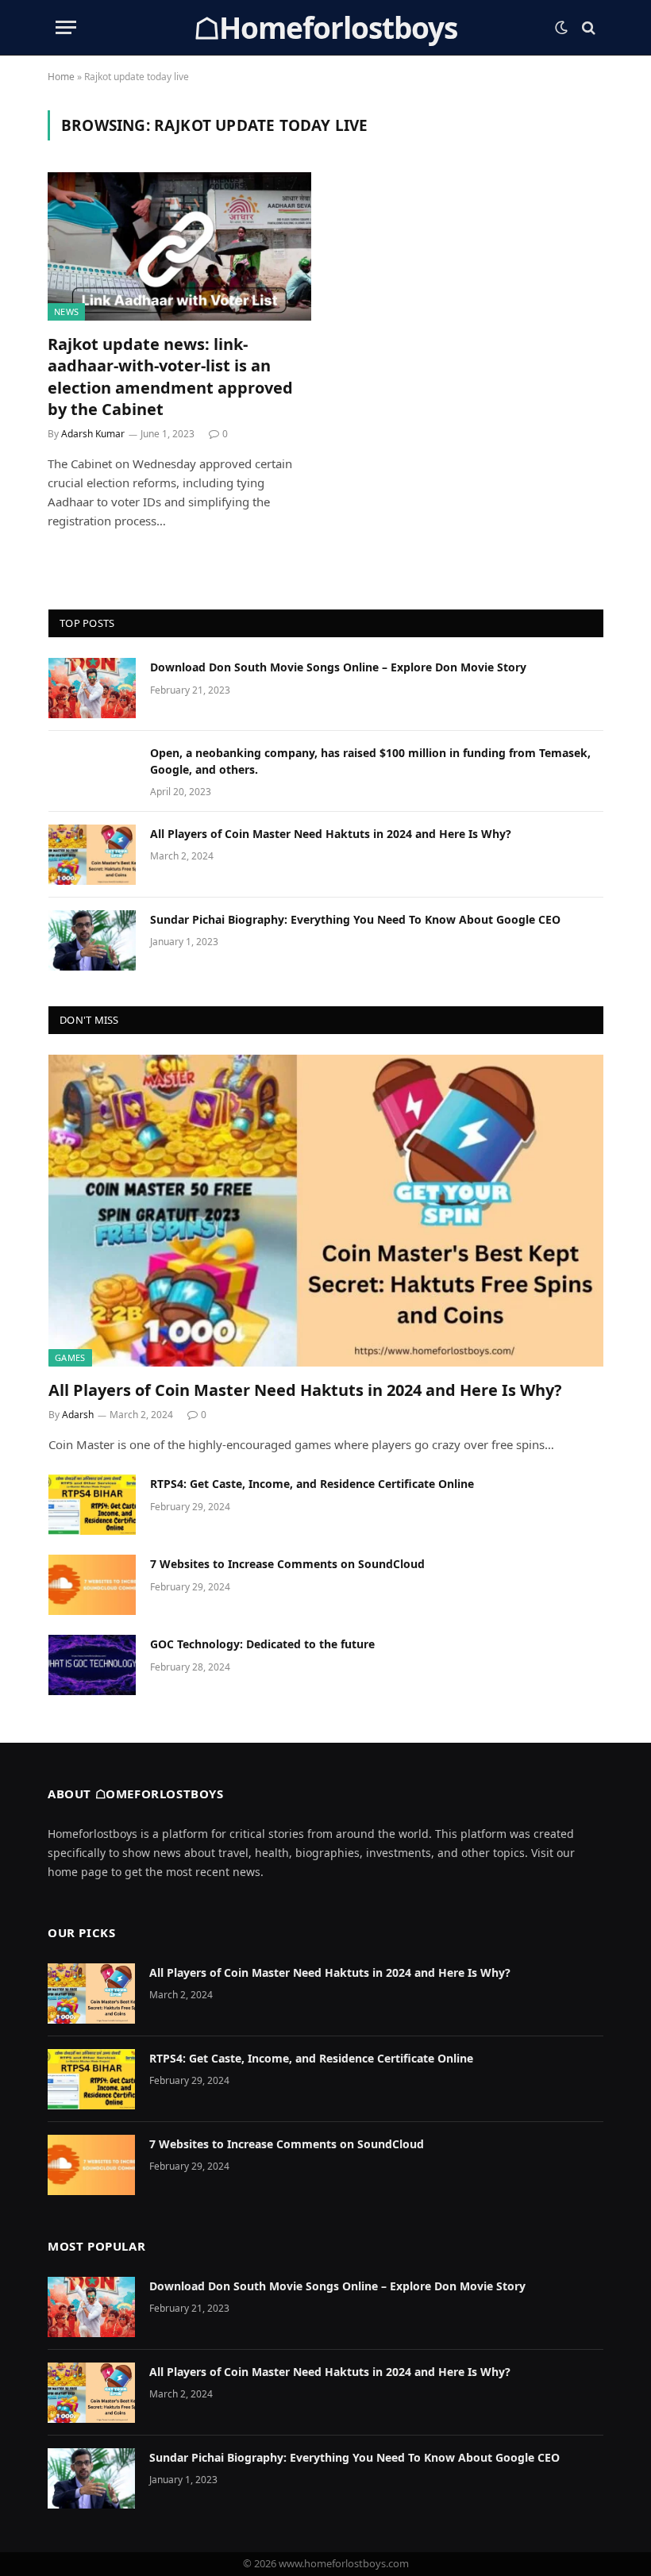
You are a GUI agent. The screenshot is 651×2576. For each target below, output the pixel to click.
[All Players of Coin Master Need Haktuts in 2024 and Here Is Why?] (92, 855)
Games (70, 1357)
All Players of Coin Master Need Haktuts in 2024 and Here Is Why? (331, 834)
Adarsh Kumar (93, 434)
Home (61, 77)
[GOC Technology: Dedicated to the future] (92, 1665)
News (66, 311)
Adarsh (78, 1415)
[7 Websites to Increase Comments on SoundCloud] (92, 1585)
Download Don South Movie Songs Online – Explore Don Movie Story (338, 667)
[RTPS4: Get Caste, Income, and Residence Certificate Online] (92, 1505)
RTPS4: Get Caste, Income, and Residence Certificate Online (312, 1484)
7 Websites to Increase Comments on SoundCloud (287, 1564)
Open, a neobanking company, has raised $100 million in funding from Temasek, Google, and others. (370, 761)
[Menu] (66, 27)
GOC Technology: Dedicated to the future (262, 1644)
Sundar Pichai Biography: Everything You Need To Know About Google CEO (355, 919)
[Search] (587, 27)
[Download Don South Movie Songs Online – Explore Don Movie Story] (92, 688)
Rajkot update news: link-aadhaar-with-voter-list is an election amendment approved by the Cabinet (170, 377)
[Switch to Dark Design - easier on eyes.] (561, 28)
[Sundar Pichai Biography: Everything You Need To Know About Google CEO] (92, 940)
